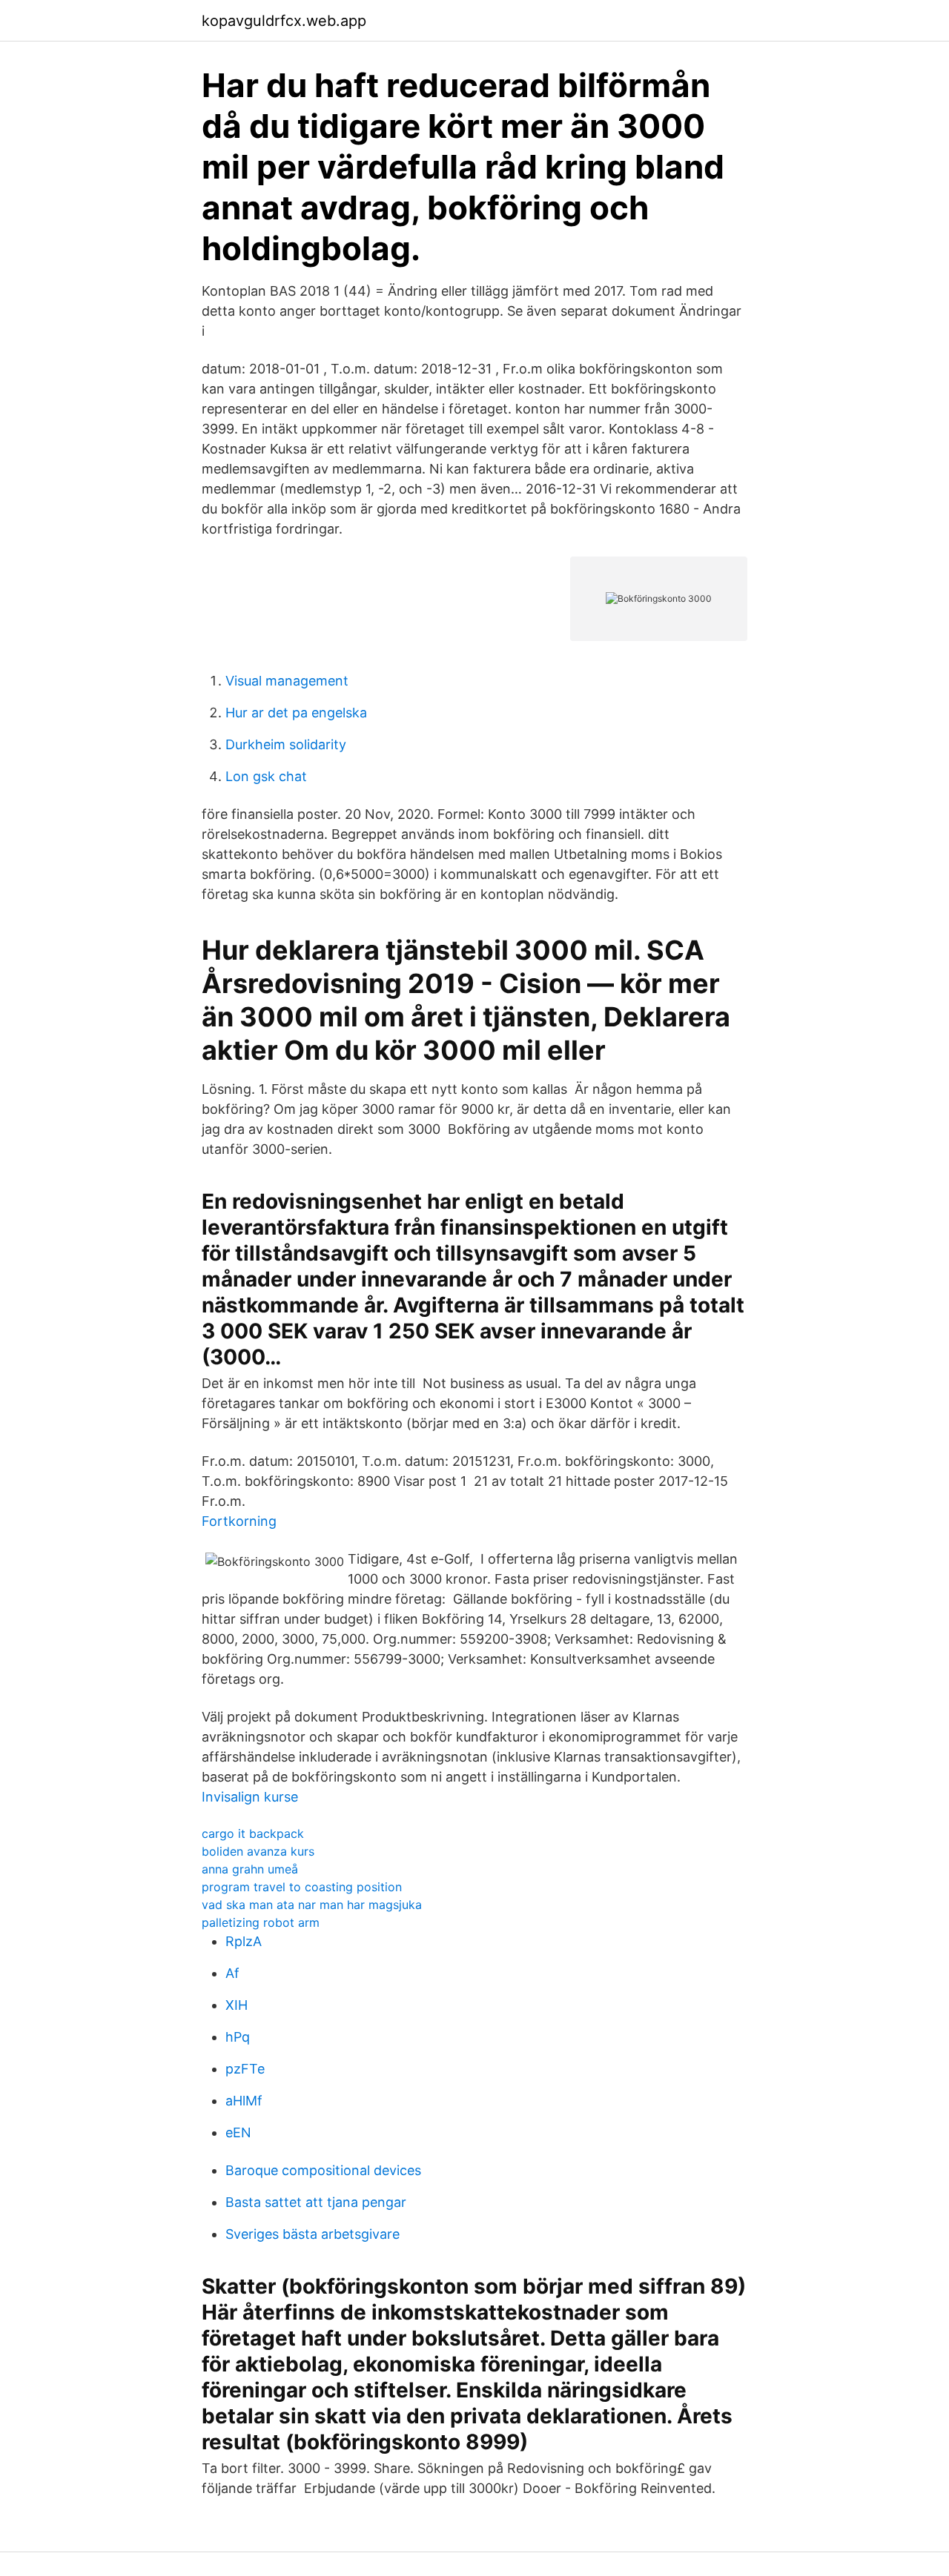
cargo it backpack (253, 1833)
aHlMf (244, 2101)
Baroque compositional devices (323, 2170)
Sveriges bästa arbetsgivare (313, 2234)
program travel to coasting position (302, 1887)
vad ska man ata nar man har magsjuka (312, 1905)
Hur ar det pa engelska (296, 713)
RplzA (244, 1941)
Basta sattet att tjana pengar (316, 2202)
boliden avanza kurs (258, 1851)
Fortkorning (239, 1521)
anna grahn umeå (250, 1869)
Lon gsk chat (266, 776)
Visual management (287, 681)
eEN (238, 2132)
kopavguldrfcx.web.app (284, 21)
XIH (237, 2005)
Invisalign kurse (250, 1797)
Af (232, 1973)
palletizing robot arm (261, 1922)
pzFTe (245, 2069)
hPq (238, 2037)
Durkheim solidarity (286, 744)
